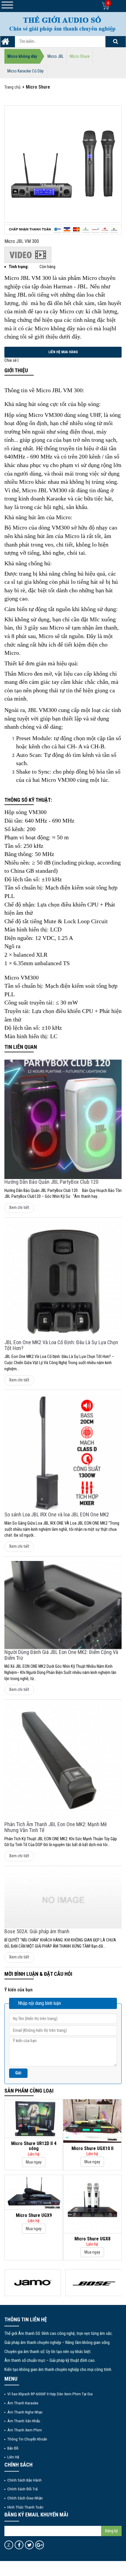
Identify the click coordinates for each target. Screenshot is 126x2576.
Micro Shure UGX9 (34, 2215)
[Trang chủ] (5, 43)
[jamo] (33, 2283)
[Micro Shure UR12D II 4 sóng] (34, 2118)
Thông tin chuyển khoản (27, 2439)
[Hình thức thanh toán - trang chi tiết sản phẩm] (63, 229)
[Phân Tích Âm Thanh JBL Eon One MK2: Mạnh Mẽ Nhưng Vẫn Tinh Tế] (63, 1763)
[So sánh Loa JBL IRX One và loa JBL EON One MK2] (63, 1453)
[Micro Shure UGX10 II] (92, 2121)
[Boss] (94, 2283)
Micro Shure (80, 56)
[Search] (115, 42)
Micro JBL (56, 56)
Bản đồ (13, 2448)
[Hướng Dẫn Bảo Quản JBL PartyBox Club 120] (63, 1119)
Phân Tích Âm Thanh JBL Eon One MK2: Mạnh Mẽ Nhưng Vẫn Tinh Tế (56, 1827)
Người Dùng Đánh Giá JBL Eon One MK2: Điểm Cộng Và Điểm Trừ (61, 1655)
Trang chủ (12, 87)
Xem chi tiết (19, 1208)
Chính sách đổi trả (22, 2489)
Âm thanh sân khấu (24, 2421)
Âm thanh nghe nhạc (25, 2412)
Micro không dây (22, 56)
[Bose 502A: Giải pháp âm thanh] (63, 1900)
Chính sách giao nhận (25, 2498)
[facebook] (19, 2545)
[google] (40, 2545)
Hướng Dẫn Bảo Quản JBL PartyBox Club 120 (51, 1182)
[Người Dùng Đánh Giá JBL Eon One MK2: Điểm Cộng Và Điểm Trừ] (63, 1605)
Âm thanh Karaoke (23, 2403)
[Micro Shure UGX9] (34, 2192)
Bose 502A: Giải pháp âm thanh (37, 1931)
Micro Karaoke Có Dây (25, 71)
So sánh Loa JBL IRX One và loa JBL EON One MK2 (57, 1514)
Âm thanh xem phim (25, 2430)
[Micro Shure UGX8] (92, 2204)
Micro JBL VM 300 (22, 241)
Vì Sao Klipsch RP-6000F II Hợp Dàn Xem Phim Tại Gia (50, 2394)
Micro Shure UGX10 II (92, 2148)
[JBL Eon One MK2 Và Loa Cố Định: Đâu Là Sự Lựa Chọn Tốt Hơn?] (63, 1281)
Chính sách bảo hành (24, 2480)
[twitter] (29, 2545)
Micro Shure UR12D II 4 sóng (34, 2146)
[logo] (63, 24)
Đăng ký (111, 2531)
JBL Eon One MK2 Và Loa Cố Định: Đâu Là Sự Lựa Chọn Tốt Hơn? (61, 1345)
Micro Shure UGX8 (92, 2239)
